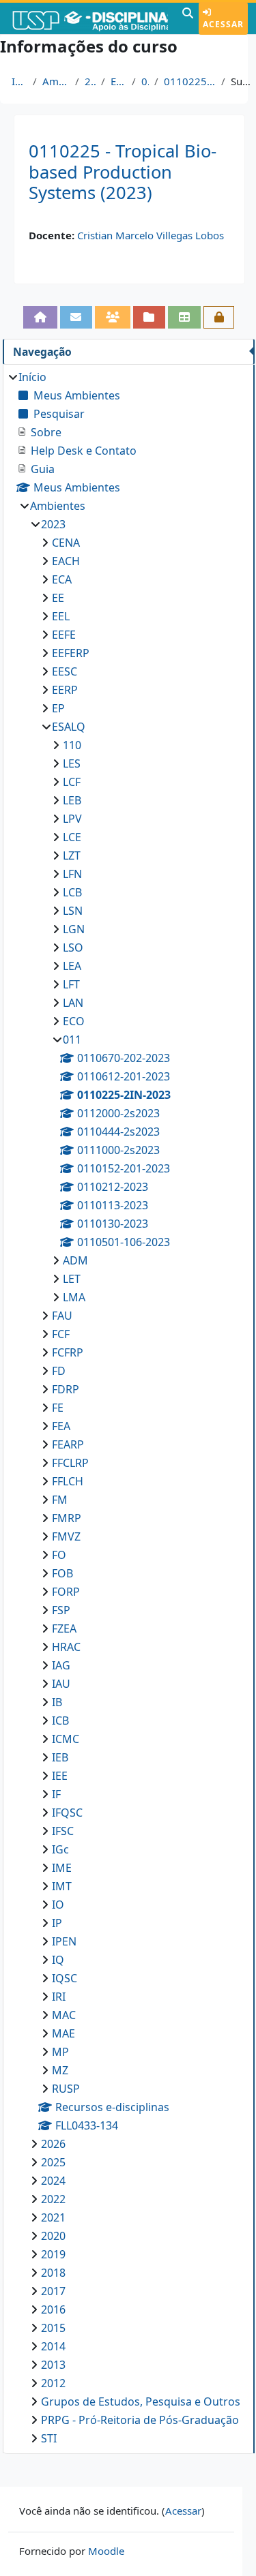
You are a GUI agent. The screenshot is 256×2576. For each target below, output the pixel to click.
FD (59, 1371)
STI (49, 2438)
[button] (188, 18)
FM (60, 1500)
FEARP (68, 1444)
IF (56, 1794)
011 (145, 81)
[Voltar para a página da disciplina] (40, 317)
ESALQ (118, 81)
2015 (53, 2328)
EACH (66, 561)
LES (72, 763)
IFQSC (67, 1813)
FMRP (67, 1518)
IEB (60, 1757)
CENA (66, 543)
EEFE (64, 635)
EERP (65, 690)
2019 (53, 2254)
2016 (53, 2309)
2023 (90, 81)
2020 (53, 2236)
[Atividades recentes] (150, 317)
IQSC (65, 1978)
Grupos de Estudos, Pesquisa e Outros (141, 2401)
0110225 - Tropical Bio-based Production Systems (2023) (123, 172)
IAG (61, 1665)
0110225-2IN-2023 (190, 81)
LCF (72, 782)
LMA (74, 1297)
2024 (53, 2181)
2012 (53, 2383)
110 (72, 745)
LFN (72, 874)
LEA (72, 966)
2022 (53, 2199)
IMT (62, 1886)
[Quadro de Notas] (184, 317)
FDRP (66, 1389)
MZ (60, 2070)
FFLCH (68, 1481)
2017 (53, 2291)
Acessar (223, 24)
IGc (60, 1849)
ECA (62, 579)
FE (58, 1408)
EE (58, 598)
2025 (53, 2162)
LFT (71, 984)
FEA (61, 1426)
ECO (74, 1021)
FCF (61, 1334)
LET (72, 1279)
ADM (75, 1260)
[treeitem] (128, 1408)
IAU (61, 1684)
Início (19, 81)
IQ (58, 1960)
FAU (62, 1316)
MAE (63, 2033)
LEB (72, 800)
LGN (74, 929)
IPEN (64, 1941)
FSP (61, 1610)
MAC (64, 2015)
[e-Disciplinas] (89, 18)
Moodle (106, 2551)
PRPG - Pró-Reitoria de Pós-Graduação (140, 2420)
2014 (53, 2346)
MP (60, 2052)
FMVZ (66, 1536)
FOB (62, 1573)
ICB (60, 1721)
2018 (53, 2273)
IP (57, 1923)
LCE (72, 837)
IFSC (63, 1831)
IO (58, 1905)
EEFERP (71, 653)
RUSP (66, 2089)
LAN (73, 1003)
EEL (61, 616)
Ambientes (56, 81)
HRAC (66, 1647)
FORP (66, 1592)
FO (59, 1555)
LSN (73, 911)
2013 (53, 2365)
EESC (65, 671)
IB (57, 1702)
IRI (59, 1997)
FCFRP (68, 1352)
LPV (72, 819)
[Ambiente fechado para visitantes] (219, 317)
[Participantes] (113, 317)
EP (58, 708)
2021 (53, 2217)
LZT (72, 855)
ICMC (66, 1739)
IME (62, 1868)
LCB (72, 892)
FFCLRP (70, 1463)
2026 (53, 2144)
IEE (60, 1776)
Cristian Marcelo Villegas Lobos (151, 235)
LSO (73, 948)
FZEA (64, 1628)
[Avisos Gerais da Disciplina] (76, 317)
